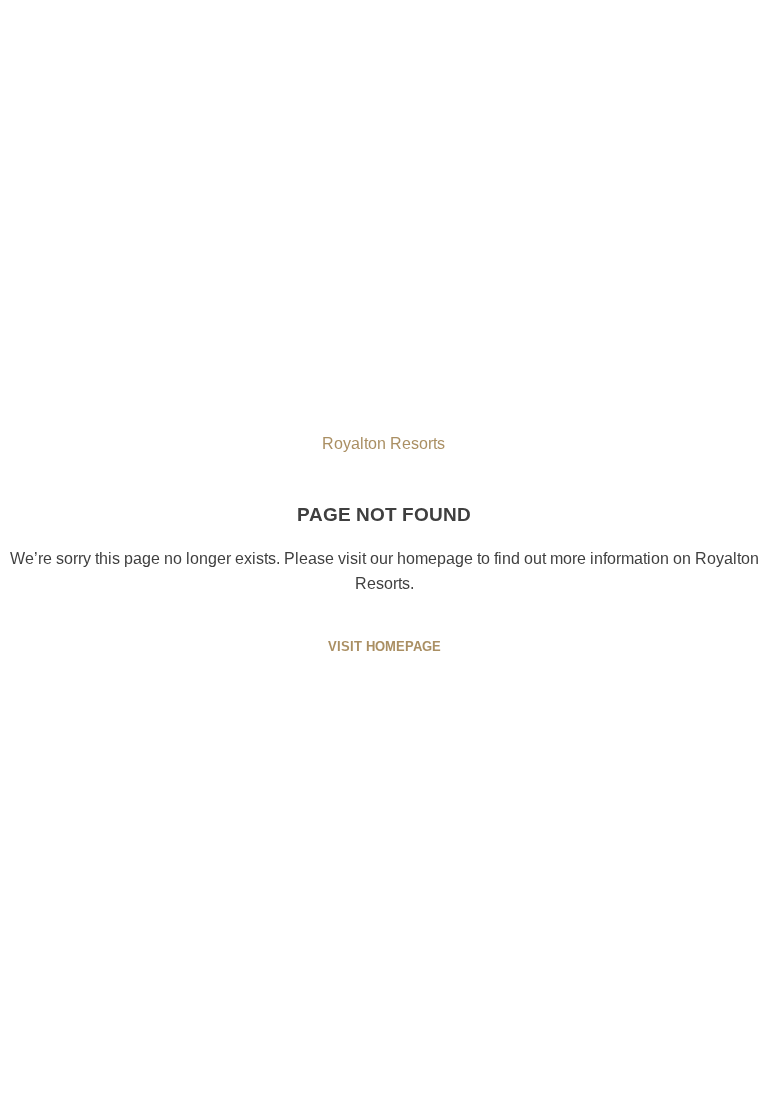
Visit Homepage (384, 646)
